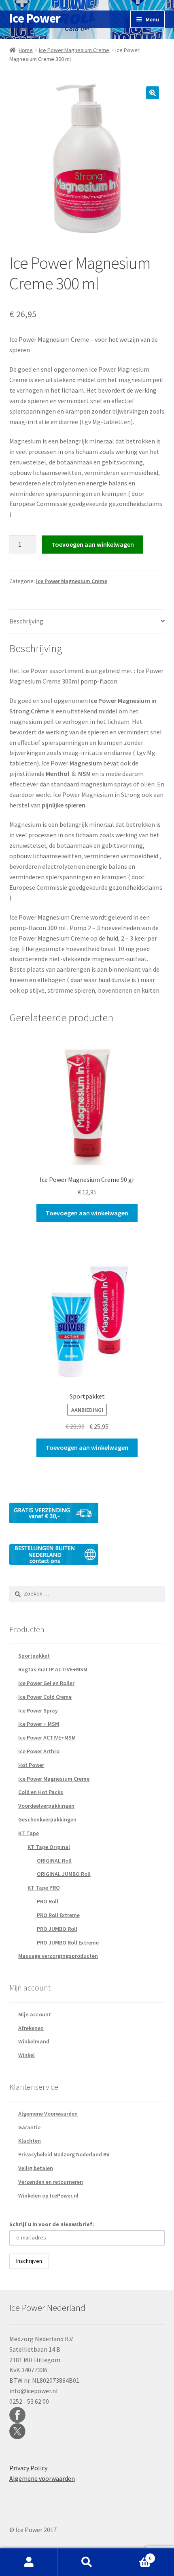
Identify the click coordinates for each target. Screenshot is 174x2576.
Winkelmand (34, 2041)
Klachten (30, 2141)
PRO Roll (48, 1901)
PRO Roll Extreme (58, 1915)
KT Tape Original (49, 1847)
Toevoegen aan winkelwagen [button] (87, 1213)
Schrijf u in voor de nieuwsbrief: (52, 2224)
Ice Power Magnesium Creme (74, 50)
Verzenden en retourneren (51, 2182)
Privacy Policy (28, 2468)
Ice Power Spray (38, 1710)
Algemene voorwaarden (42, 2478)
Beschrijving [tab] (26, 621)
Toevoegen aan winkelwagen (93, 544)
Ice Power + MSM (39, 1724)
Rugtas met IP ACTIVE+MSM (53, 1669)
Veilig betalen (36, 2168)
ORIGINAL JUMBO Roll (64, 1874)
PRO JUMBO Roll (57, 1929)
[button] (153, 93)
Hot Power (31, 1765)
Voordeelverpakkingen (46, 1806)
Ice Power (35, 18)
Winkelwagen (134, 2555)
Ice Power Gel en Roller (46, 1683)
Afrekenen (31, 2028)
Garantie (29, 2127)
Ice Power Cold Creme (45, 1697)
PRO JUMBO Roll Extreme (68, 1942)
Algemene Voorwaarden (48, 2114)
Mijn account (35, 2014)
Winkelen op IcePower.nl (48, 2195)
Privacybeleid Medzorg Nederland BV (64, 2154)
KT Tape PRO (44, 1888)
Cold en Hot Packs (41, 1792)
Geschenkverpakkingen (47, 1819)
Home (26, 50)
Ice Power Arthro (39, 1751)
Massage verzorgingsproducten (58, 1956)
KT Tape (29, 1833)
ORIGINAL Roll (54, 1861)
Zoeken (87, 2562)
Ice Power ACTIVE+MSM (47, 1738)
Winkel (27, 2055)
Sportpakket (34, 1656)
